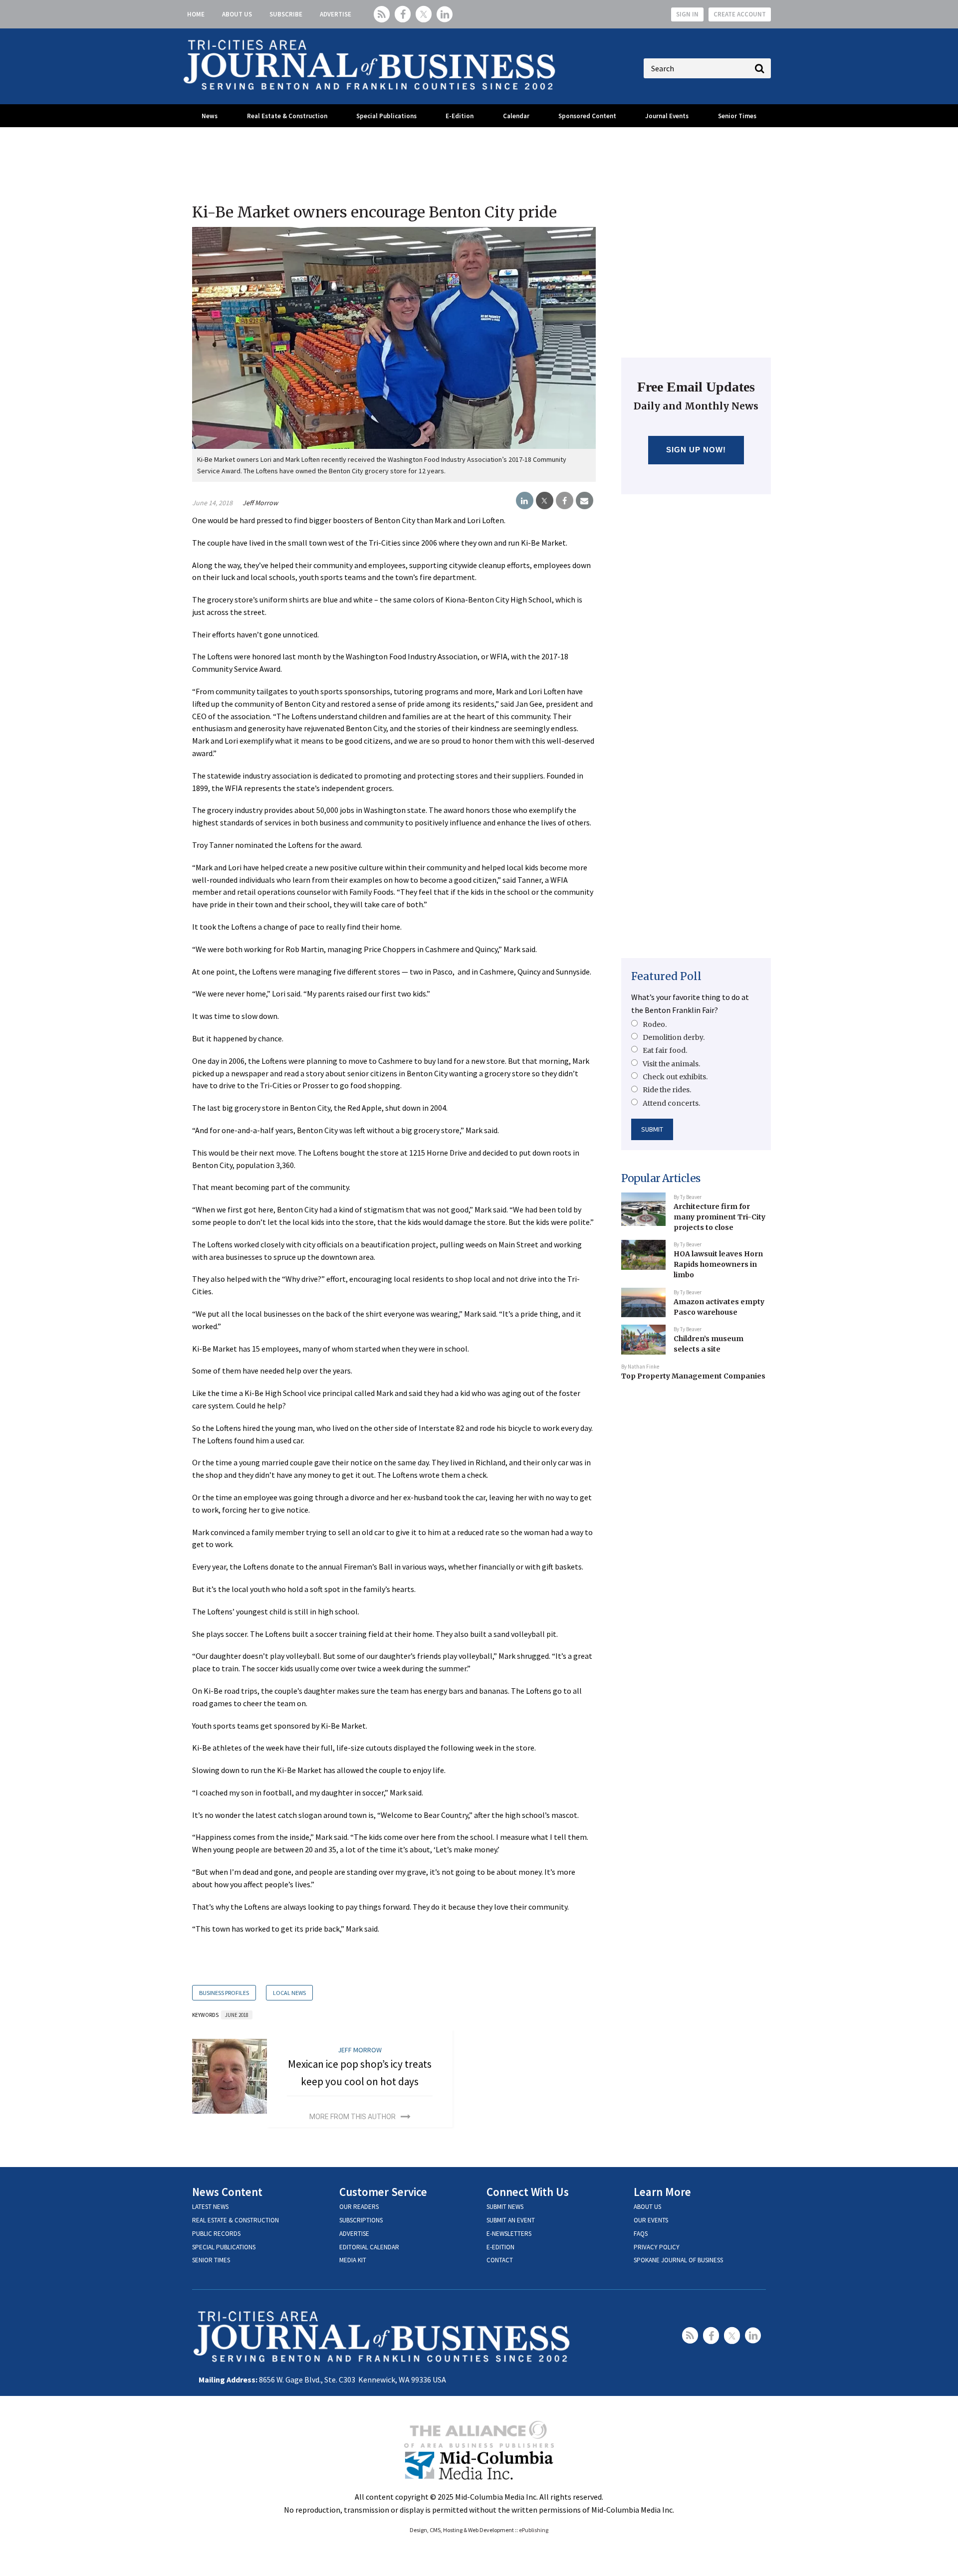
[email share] (585, 501)
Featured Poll (666, 976)
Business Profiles (224, 1993)
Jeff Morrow (260, 503)
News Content (227, 2192)
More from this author (353, 2117)
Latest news (210, 2207)
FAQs (641, 2234)
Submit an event (511, 2220)
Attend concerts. (671, 1103)
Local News (289, 1993)
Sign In (687, 14)
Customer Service (383, 2192)
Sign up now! (696, 450)
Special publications (224, 2247)
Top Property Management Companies (693, 1376)
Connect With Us (528, 2192)
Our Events (651, 2220)
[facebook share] (565, 501)
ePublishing (534, 2530)
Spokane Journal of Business (678, 2260)
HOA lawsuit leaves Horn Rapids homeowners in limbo (718, 1264)
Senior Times (737, 116)
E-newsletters (509, 2234)
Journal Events (667, 116)
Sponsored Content (587, 116)
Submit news (505, 2207)
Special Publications (386, 116)
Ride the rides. (667, 1090)
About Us (237, 14)
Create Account (740, 14)
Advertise (336, 14)
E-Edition (460, 116)
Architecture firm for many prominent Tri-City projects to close (719, 1217)
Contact (500, 2260)
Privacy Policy (657, 2247)
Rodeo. (655, 1024)
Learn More (662, 2192)
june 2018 (237, 2015)
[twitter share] (545, 501)
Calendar (516, 116)
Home (196, 14)
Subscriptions (361, 2220)
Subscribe (286, 14)
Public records (216, 2234)
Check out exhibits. (675, 1077)
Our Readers (359, 2207)
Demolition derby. (674, 1037)
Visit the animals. (671, 1064)
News (210, 116)
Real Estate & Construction (287, 116)
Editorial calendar (369, 2247)
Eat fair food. (665, 1050)
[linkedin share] (525, 501)
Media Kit (353, 2260)
